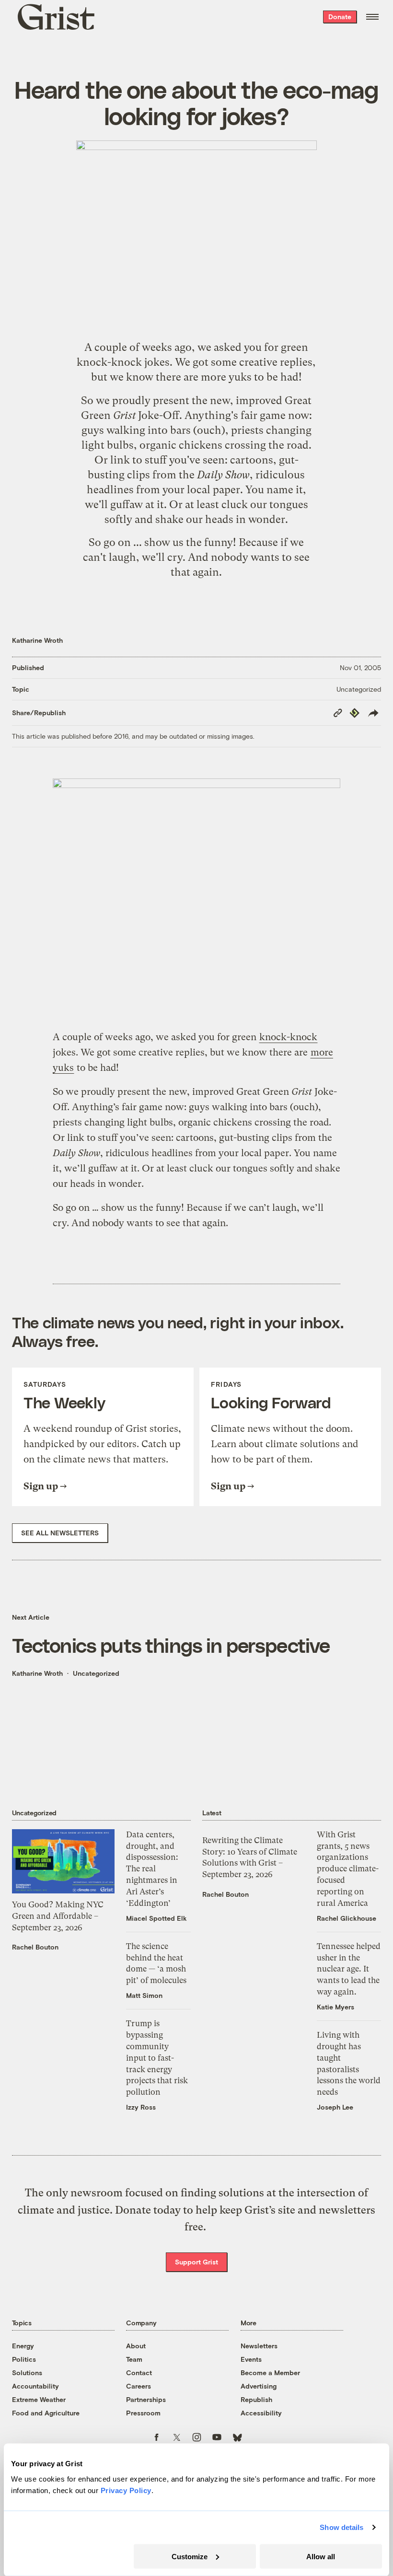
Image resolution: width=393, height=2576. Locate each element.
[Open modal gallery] (196, 898)
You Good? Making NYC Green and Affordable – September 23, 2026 (58, 1916)
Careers (139, 2386)
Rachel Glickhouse (347, 1918)
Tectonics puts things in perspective (171, 1645)
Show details (341, 2527)
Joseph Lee (335, 2107)
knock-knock (109, 362)
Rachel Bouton (35, 1947)
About (136, 2346)
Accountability (35, 2386)
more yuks (226, 377)
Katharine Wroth (37, 640)
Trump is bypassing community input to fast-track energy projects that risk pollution (157, 2058)
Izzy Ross (141, 2107)
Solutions (27, 2373)
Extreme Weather (39, 2399)
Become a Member (270, 2373)
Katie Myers (335, 2007)
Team (134, 2359)
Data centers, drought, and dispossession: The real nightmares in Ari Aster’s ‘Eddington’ (152, 1869)
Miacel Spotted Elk (156, 1918)
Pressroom (143, 2413)
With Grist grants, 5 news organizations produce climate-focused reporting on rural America (348, 1869)
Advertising (259, 2386)
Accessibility (261, 2413)
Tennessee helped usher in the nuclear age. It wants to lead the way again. (349, 1969)
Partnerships (146, 2399)
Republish (256, 2399)
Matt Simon (144, 1995)
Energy (23, 2346)
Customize (190, 2556)
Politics (24, 2359)
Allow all (321, 2556)
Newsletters (259, 2346)
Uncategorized (359, 689)
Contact (139, 2373)
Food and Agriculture (46, 2413)
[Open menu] (372, 17)
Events (251, 2359)
